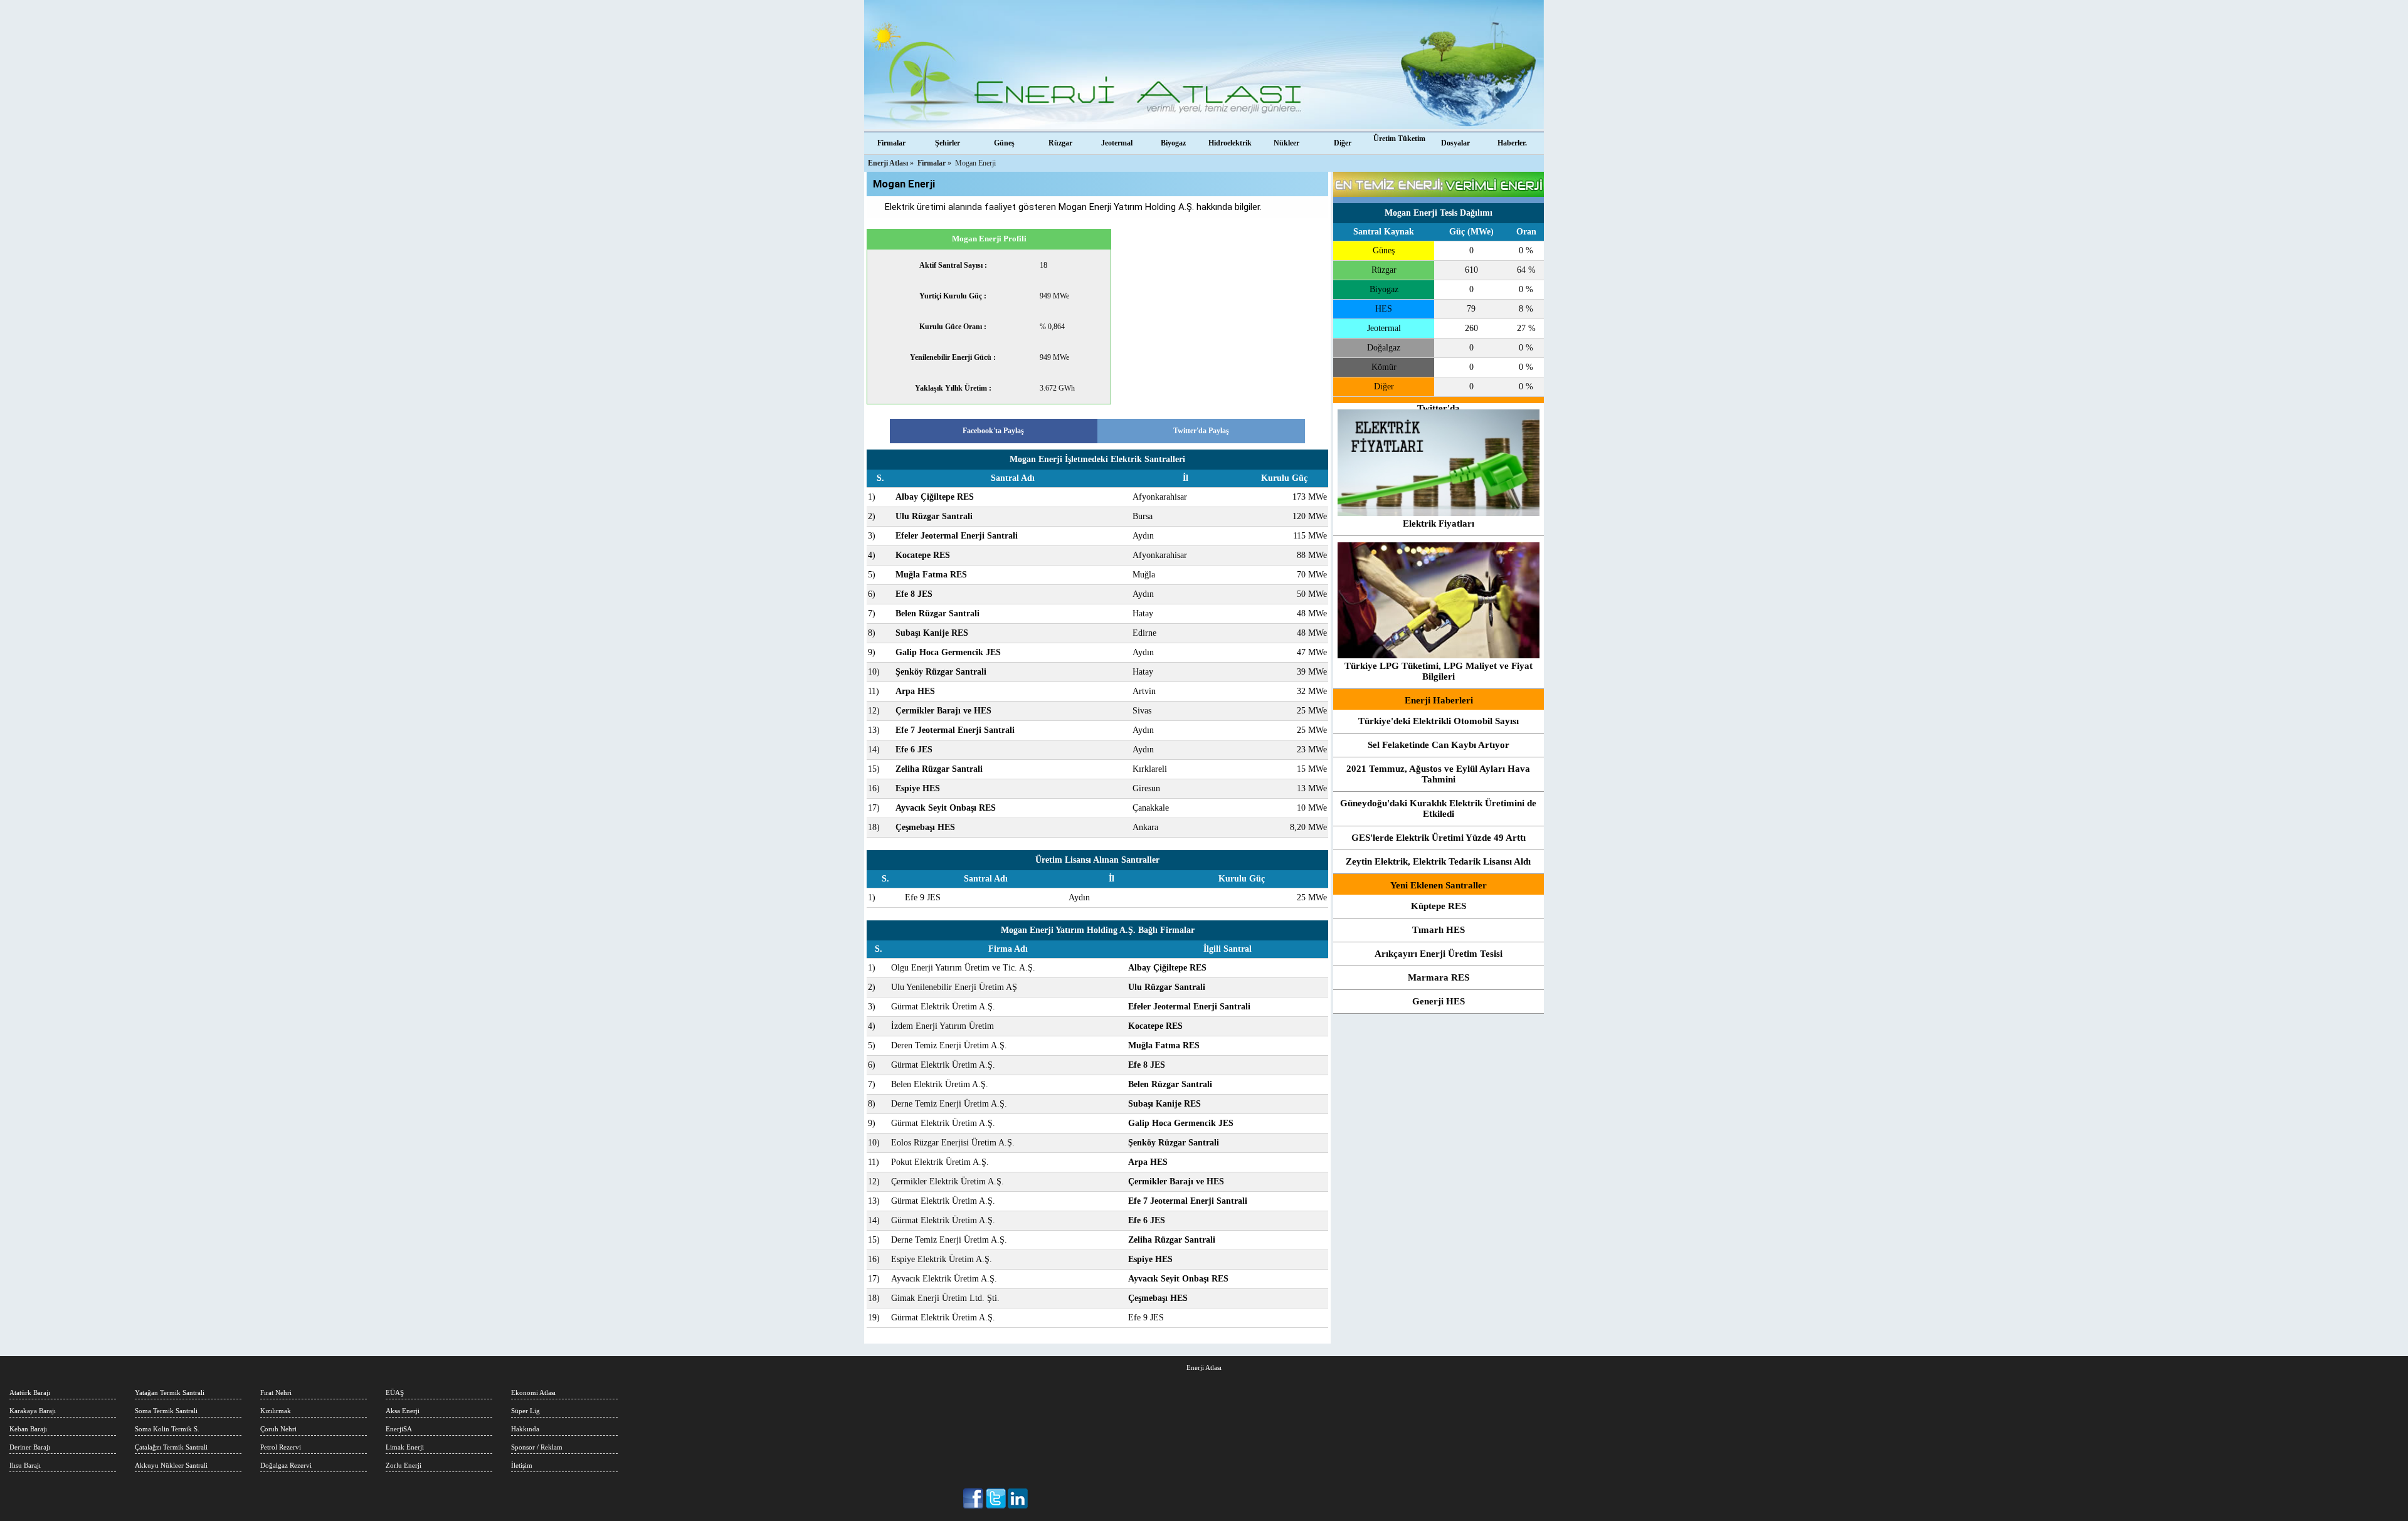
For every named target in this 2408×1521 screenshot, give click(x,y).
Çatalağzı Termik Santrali (171, 1447)
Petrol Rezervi (281, 1447)
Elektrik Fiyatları (1439, 524)
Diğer (1343, 143)
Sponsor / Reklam (537, 1447)
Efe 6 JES (914, 750)
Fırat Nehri (276, 1392)
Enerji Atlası (1204, 1367)
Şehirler (948, 143)
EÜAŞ (395, 1392)
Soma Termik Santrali (166, 1411)
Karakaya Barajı (33, 1411)
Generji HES (1439, 1001)
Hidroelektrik (1230, 143)
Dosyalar (1455, 143)
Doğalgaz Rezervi (286, 1465)
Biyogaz (1173, 143)
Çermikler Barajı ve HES (943, 711)
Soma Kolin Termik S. (167, 1429)
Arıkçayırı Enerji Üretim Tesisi (1439, 954)
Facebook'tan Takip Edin (974, 1498)
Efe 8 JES (914, 594)
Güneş (1004, 143)
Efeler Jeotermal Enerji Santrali (957, 536)
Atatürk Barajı (30, 1392)
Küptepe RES (1439, 906)
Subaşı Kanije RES (932, 633)
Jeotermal (1117, 143)
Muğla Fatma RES (931, 575)
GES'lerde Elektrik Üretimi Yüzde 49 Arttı (1439, 838)
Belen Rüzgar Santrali (937, 613)
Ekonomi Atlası (533, 1392)
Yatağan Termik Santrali (170, 1392)
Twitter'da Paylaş (1201, 431)
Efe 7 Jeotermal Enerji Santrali (955, 730)
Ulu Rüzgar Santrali (934, 516)
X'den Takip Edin (996, 1498)
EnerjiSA (399, 1429)
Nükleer (1286, 143)
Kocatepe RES (923, 555)
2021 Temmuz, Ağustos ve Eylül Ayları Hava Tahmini (1438, 774)
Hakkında (525, 1429)
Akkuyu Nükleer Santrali (171, 1465)
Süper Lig (525, 1411)
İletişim (522, 1465)
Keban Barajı (28, 1429)
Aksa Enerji (403, 1411)
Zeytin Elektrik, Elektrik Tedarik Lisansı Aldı (1438, 861)
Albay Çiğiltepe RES (935, 497)
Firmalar (891, 143)
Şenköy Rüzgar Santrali (941, 672)
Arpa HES (915, 691)
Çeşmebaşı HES (925, 827)
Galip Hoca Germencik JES (948, 652)
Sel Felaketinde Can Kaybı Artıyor (1439, 745)
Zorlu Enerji (404, 1465)
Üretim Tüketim (1399, 139)
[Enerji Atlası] (1204, 66)
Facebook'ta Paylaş (993, 431)
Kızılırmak (276, 1411)
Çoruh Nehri (278, 1429)
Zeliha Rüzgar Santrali (939, 769)
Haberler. (1512, 143)
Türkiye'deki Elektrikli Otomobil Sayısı (1439, 721)
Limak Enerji (405, 1447)
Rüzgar (1060, 143)
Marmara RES (1439, 977)
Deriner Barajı (30, 1447)
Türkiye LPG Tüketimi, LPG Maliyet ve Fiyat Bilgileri (1439, 671)
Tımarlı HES (1439, 930)
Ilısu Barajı (25, 1465)
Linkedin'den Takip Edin (1018, 1498)
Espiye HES (918, 788)
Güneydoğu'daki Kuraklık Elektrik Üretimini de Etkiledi (1438, 808)
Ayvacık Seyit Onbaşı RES (946, 808)
